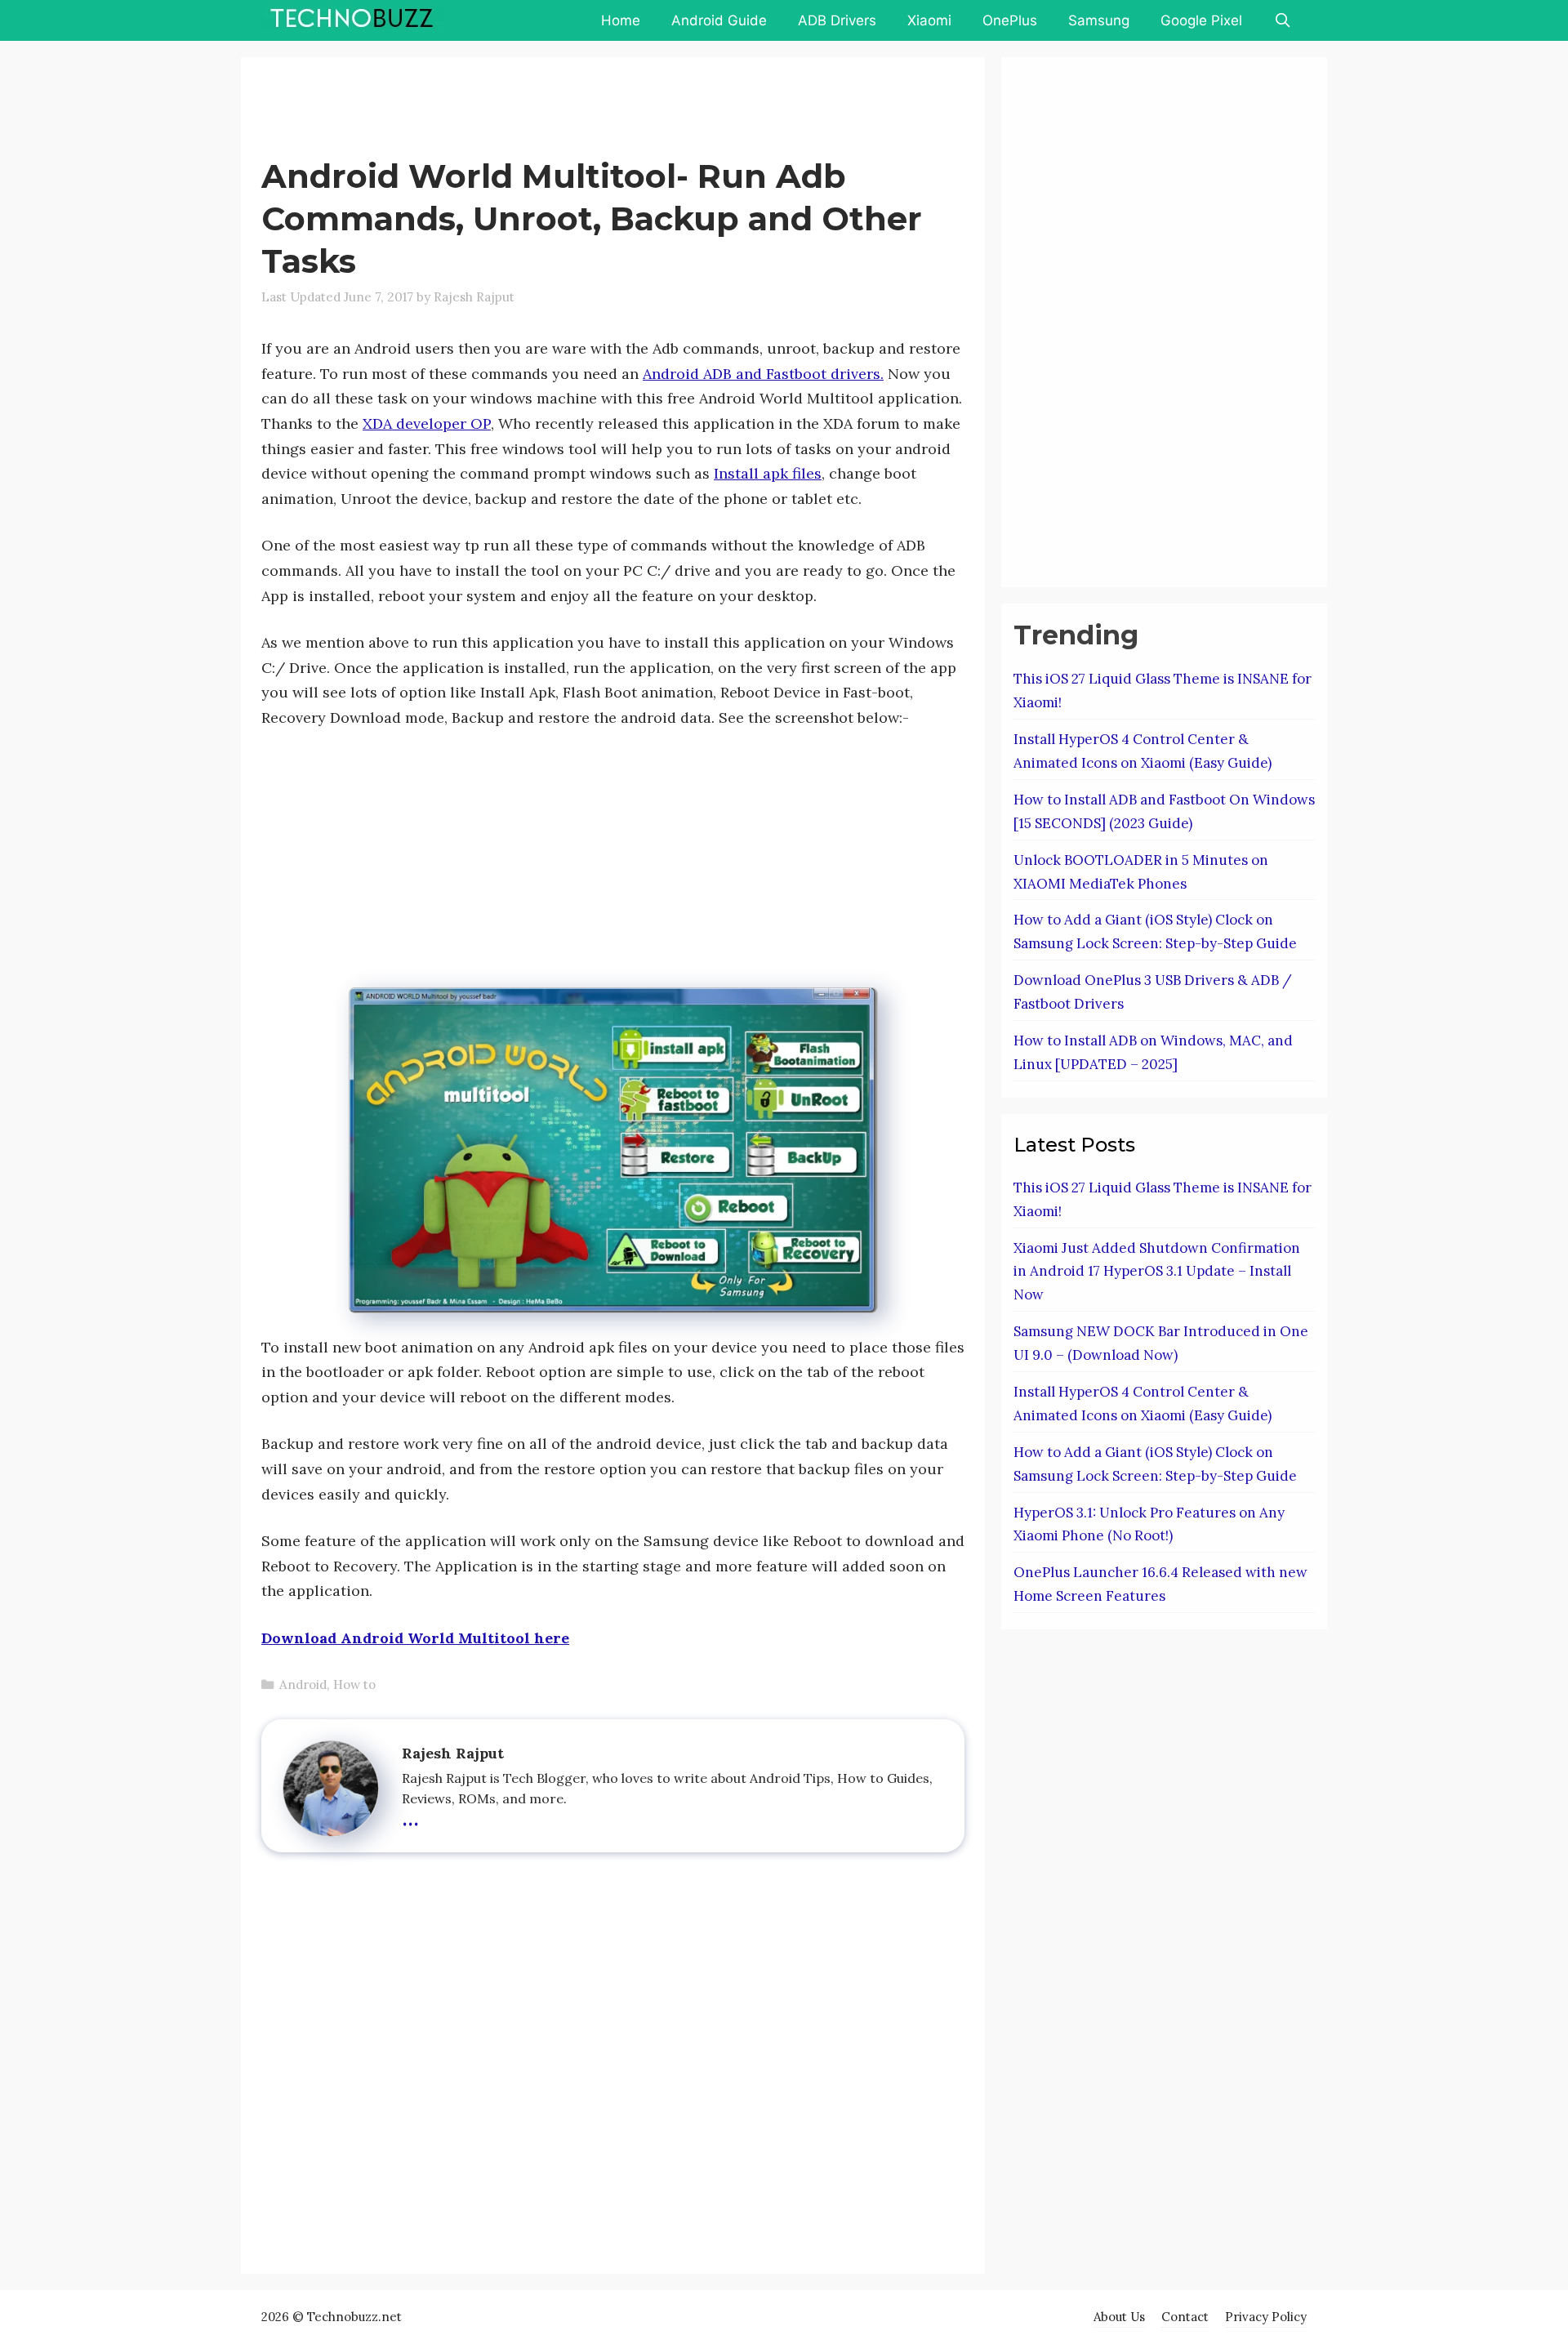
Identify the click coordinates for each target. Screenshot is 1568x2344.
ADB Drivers (837, 20)
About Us (1119, 2317)
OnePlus (1010, 20)
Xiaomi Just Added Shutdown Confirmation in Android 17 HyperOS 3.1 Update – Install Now (1157, 1272)
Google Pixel (1201, 20)
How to (354, 1684)
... (410, 1816)
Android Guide (719, 20)
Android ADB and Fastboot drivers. (763, 374)
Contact (1185, 2317)
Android (303, 1684)
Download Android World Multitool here (415, 1638)
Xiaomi (929, 20)
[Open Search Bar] (1282, 20)
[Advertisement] (559, 110)
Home (621, 20)
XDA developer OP (427, 423)
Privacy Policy (1266, 2317)
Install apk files (768, 473)
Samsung (1099, 20)
